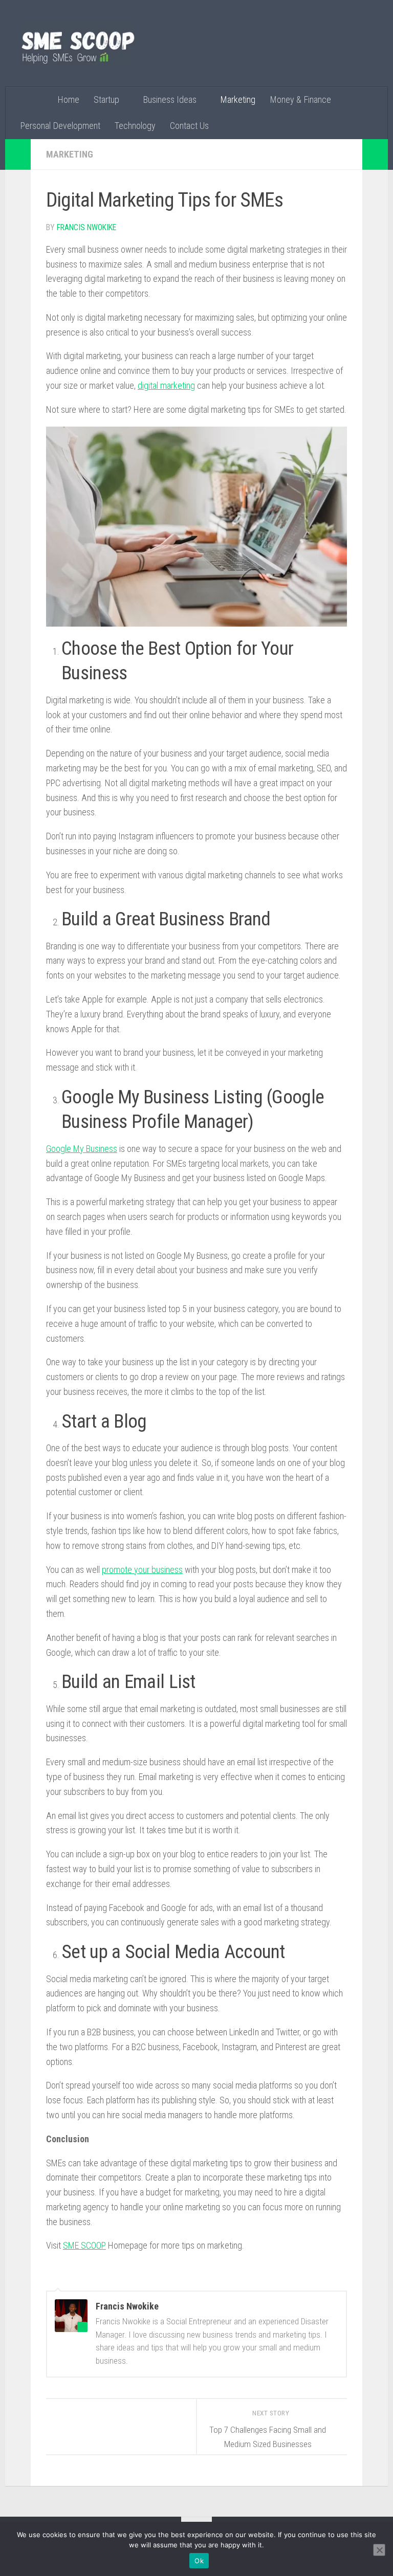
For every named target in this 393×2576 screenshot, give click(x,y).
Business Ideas (170, 99)
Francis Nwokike (86, 227)
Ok (199, 2561)
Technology (135, 126)
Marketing (238, 99)
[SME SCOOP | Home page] (78, 43)
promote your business (142, 1570)
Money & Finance (300, 99)
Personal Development (60, 126)
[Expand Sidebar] (18, 154)
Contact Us (189, 126)
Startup (106, 99)
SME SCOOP (84, 2245)
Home (68, 99)
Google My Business (82, 1149)
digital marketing (166, 385)
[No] (379, 2550)
